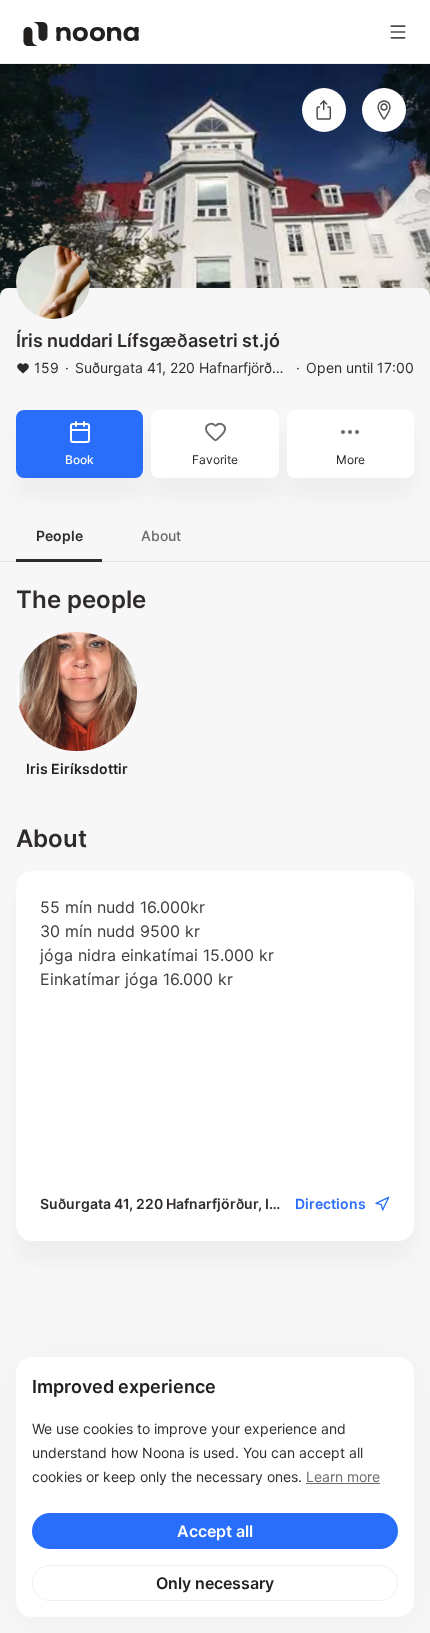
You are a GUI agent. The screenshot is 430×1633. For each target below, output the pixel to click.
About (161, 535)
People (59, 535)
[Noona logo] (81, 34)
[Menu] (398, 32)
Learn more (343, 1476)
